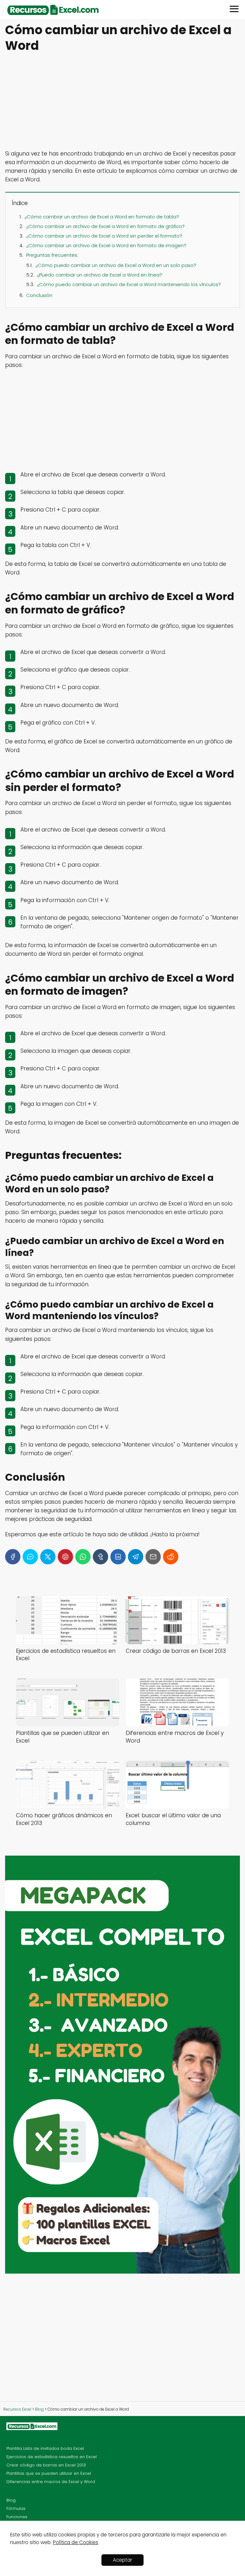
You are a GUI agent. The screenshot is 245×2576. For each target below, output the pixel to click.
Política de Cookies (76, 2542)
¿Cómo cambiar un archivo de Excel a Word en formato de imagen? (106, 245)
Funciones (17, 2517)
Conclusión (39, 295)
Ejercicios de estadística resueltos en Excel (52, 2457)
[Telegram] (136, 1557)
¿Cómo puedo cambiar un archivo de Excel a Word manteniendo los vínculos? (129, 284)
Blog (11, 2500)
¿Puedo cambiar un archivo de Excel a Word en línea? (100, 275)
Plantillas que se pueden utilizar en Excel (49, 2473)
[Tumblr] (100, 1557)
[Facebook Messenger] (30, 1557)
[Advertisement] (122, 102)
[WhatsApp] (83, 1557)
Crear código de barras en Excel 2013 (46, 2465)
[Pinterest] (65, 1557)
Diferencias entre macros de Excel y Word (51, 2482)
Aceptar (122, 2560)
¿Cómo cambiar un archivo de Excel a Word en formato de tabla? (102, 217)
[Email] (153, 1557)
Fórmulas (16, 2508)
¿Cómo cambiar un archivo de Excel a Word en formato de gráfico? (105, 226)
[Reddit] (171, 1557)
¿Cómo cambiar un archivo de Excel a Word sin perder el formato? (104, 236)
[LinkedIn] (118, 1557)
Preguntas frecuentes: (52, 255)
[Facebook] (13, 1557)
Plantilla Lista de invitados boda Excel (45, 2448)
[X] (48, 1557)
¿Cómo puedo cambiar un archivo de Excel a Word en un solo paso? (116, 265)
